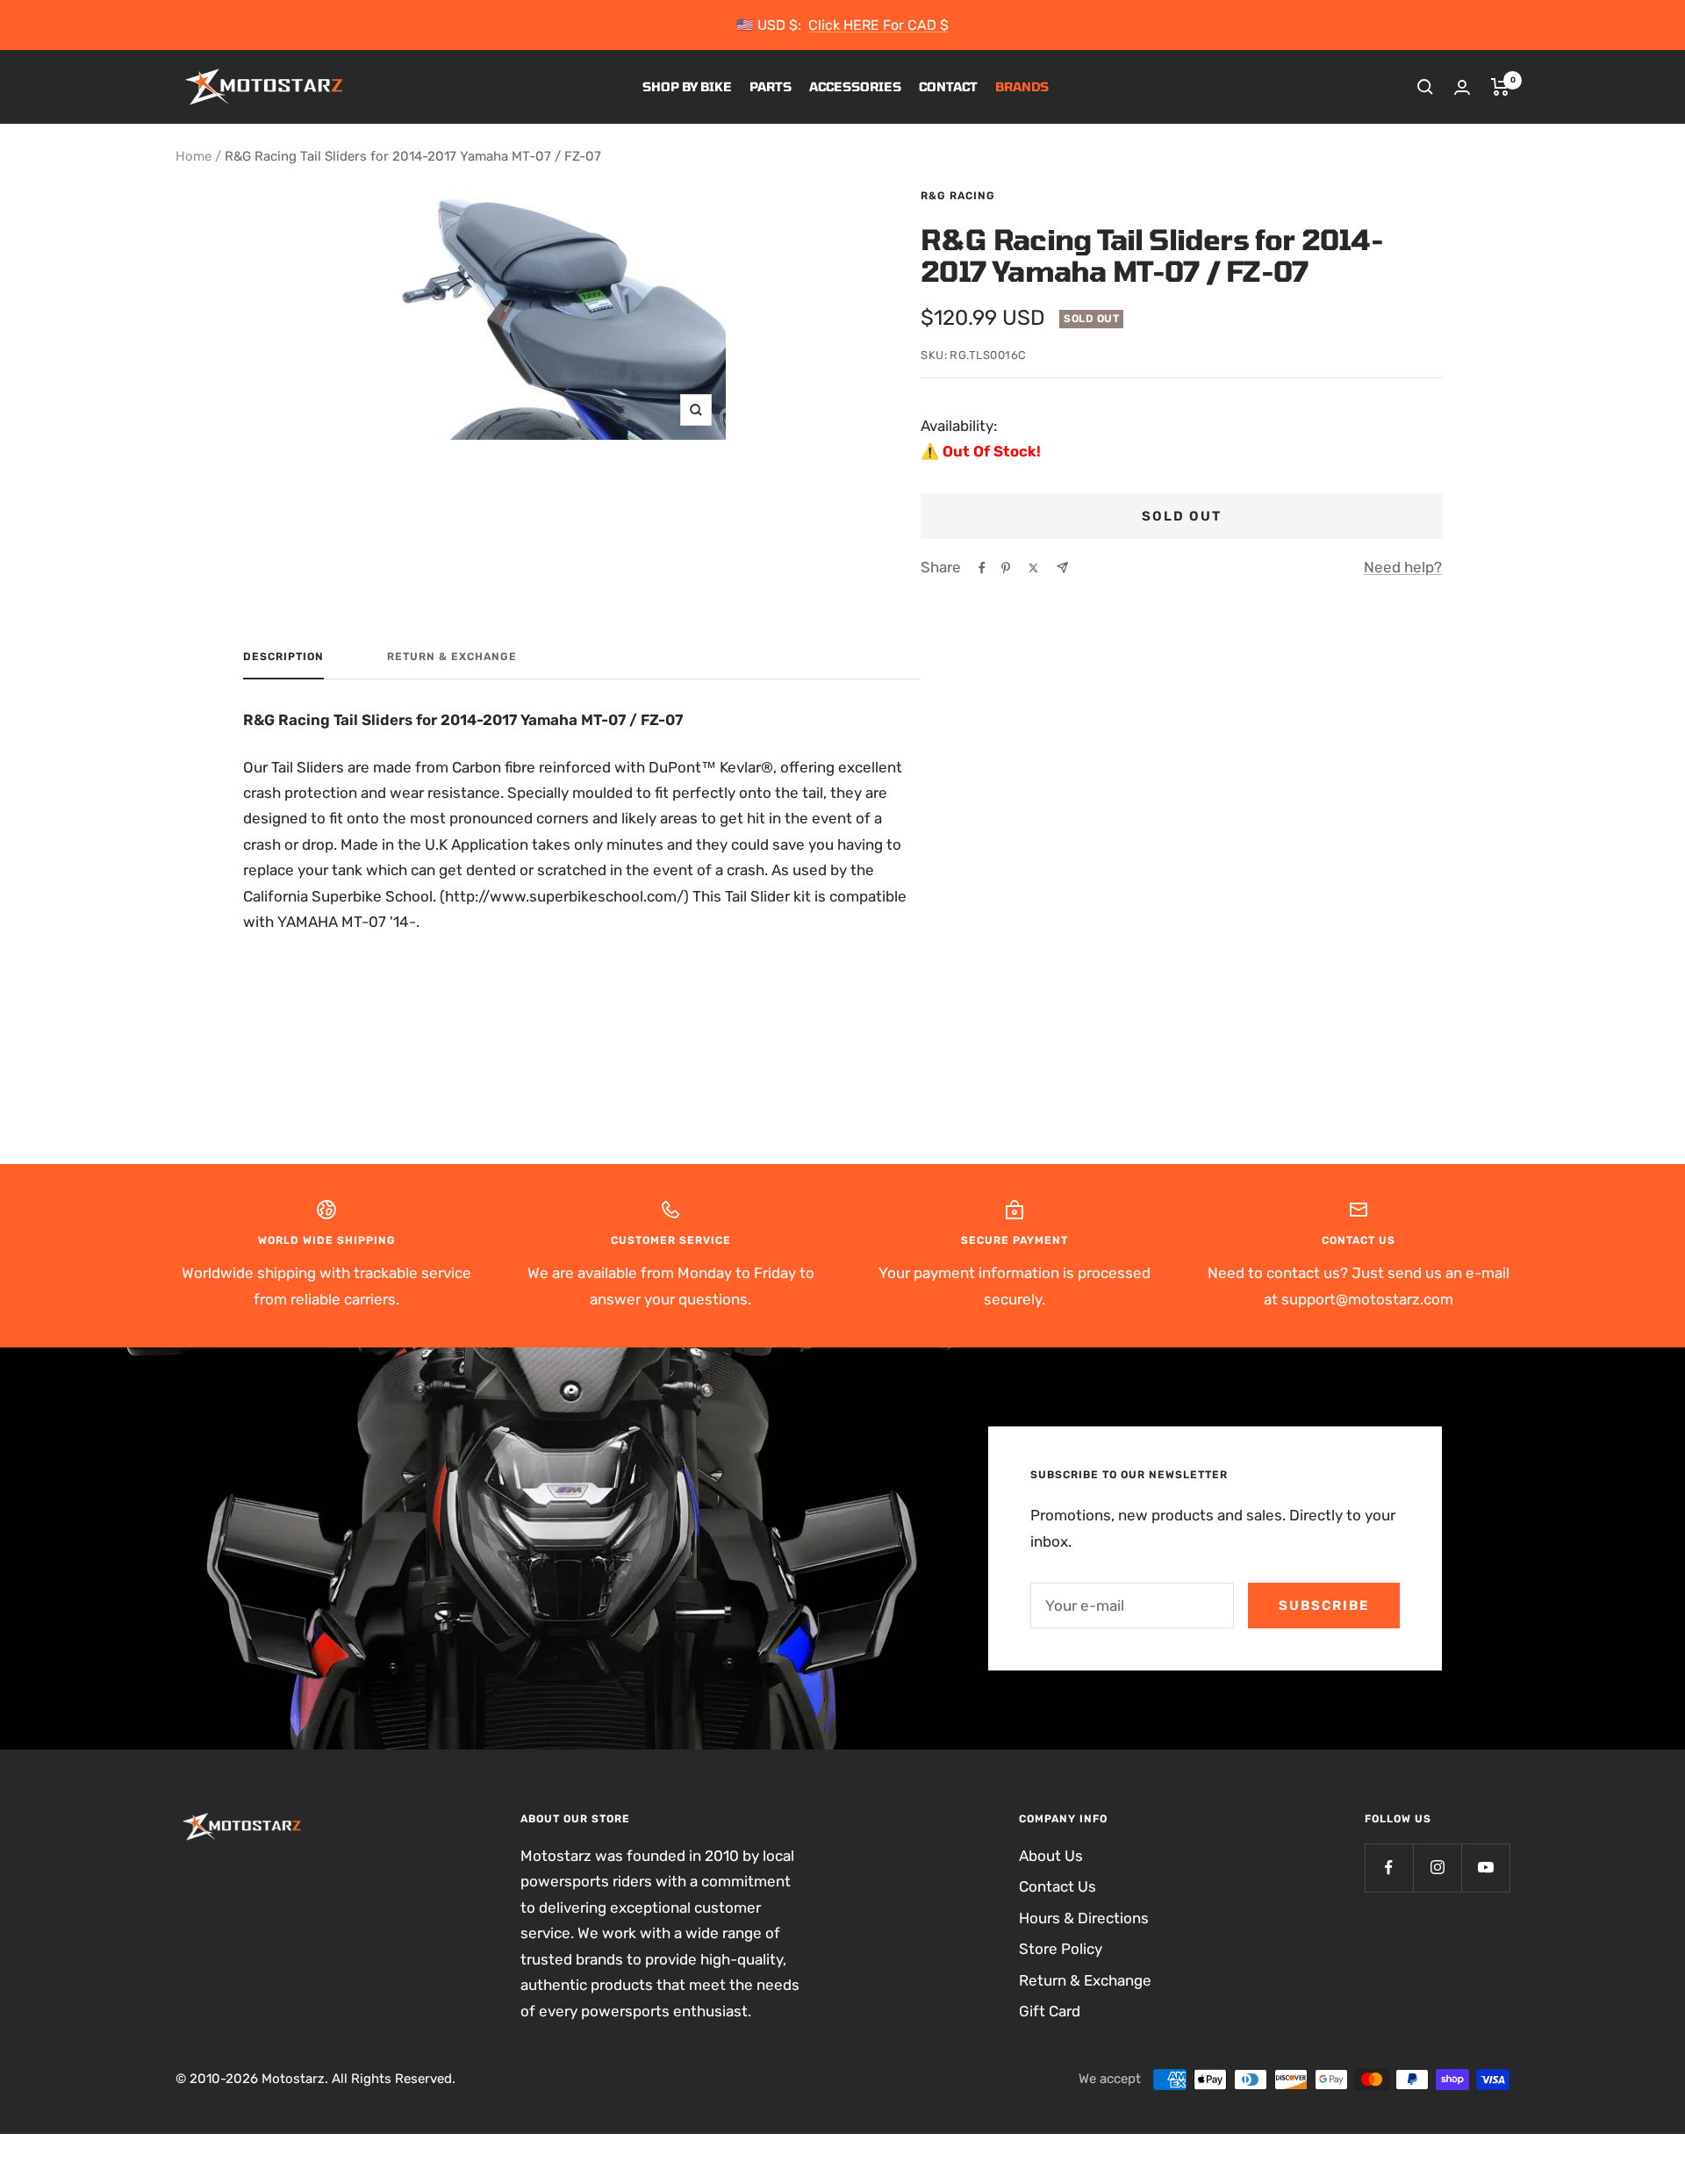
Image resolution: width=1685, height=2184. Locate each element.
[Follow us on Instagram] (1437, 1868)
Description (283, 657)
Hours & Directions (1084, 1918)
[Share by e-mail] (1062, 568)
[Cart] (1500, 87)
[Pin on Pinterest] (1006, 568)
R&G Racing (958, 196)
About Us (1051, 1856)
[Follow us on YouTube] (1485, 1868)
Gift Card (1050, 2011)
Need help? (1403, 567)
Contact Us (1058, 1886)
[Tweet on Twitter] (1033, 568)
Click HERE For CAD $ (878, 25)
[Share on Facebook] (982, 568)
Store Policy (1061, 1949)
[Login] (1462, 87)
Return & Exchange (452, 657)
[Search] (1425, 87)
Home (194, 156)
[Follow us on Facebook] (1389, 1868)
